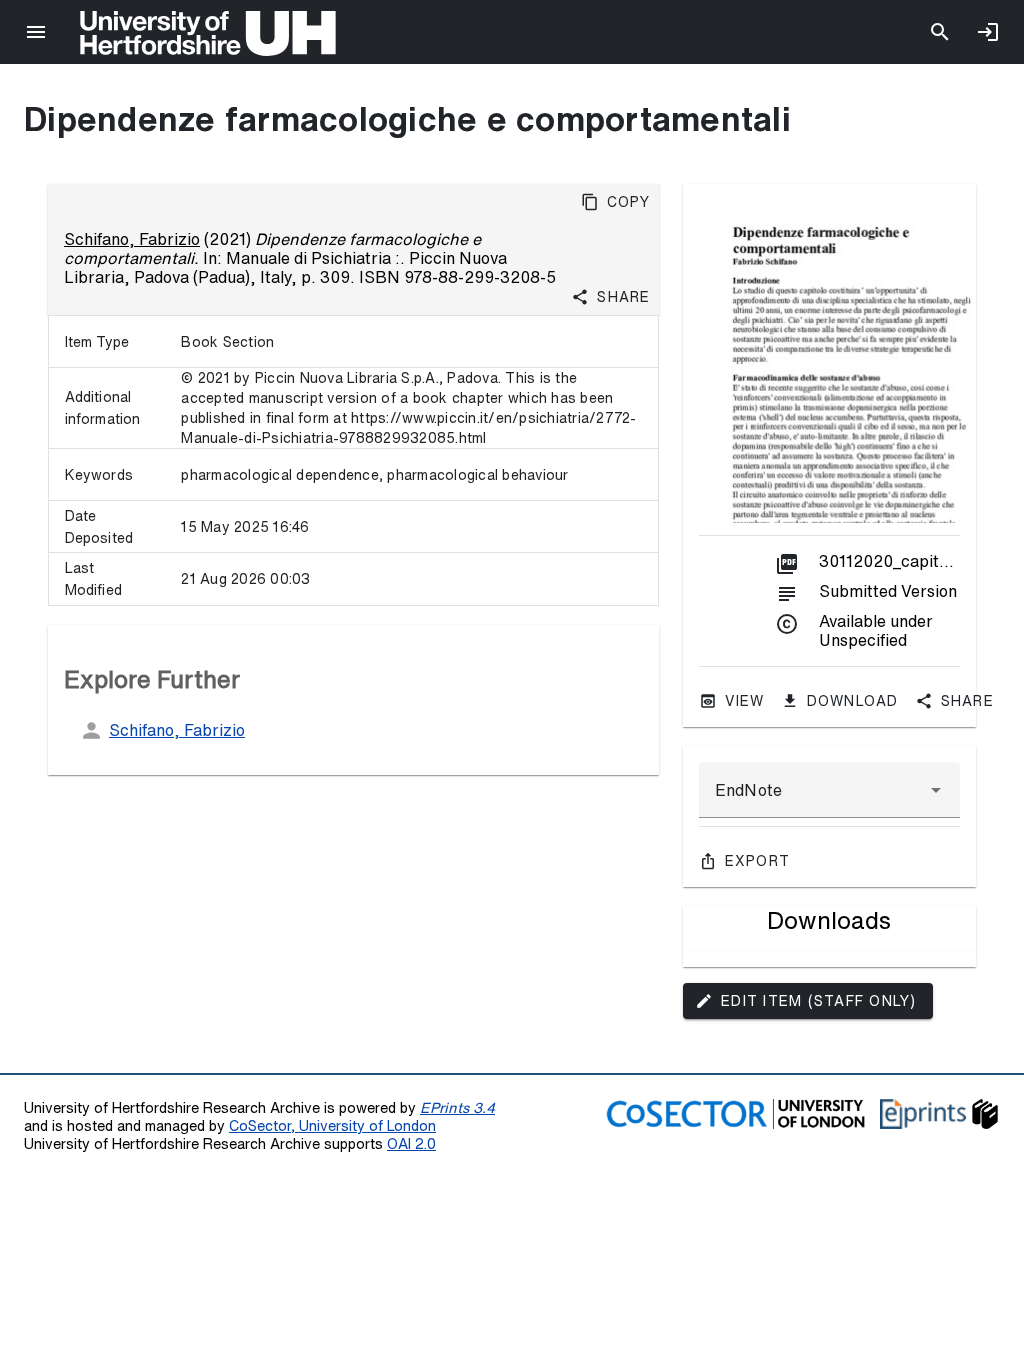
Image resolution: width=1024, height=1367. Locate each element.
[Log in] (988, 32)
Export (758, 861)
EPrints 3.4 (457, 1107)
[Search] (940, 32)
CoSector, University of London (332, 1125)
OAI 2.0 (411, 1143)
